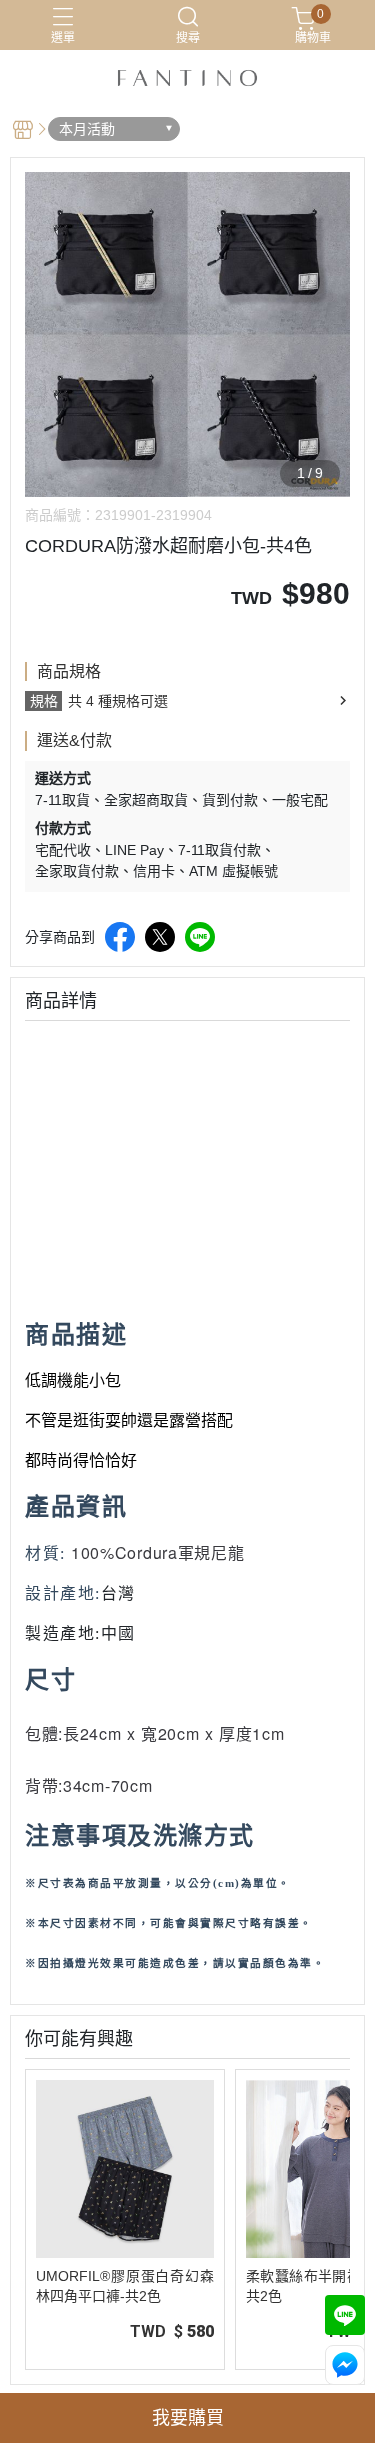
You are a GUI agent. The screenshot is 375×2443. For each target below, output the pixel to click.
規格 (44, 701)
